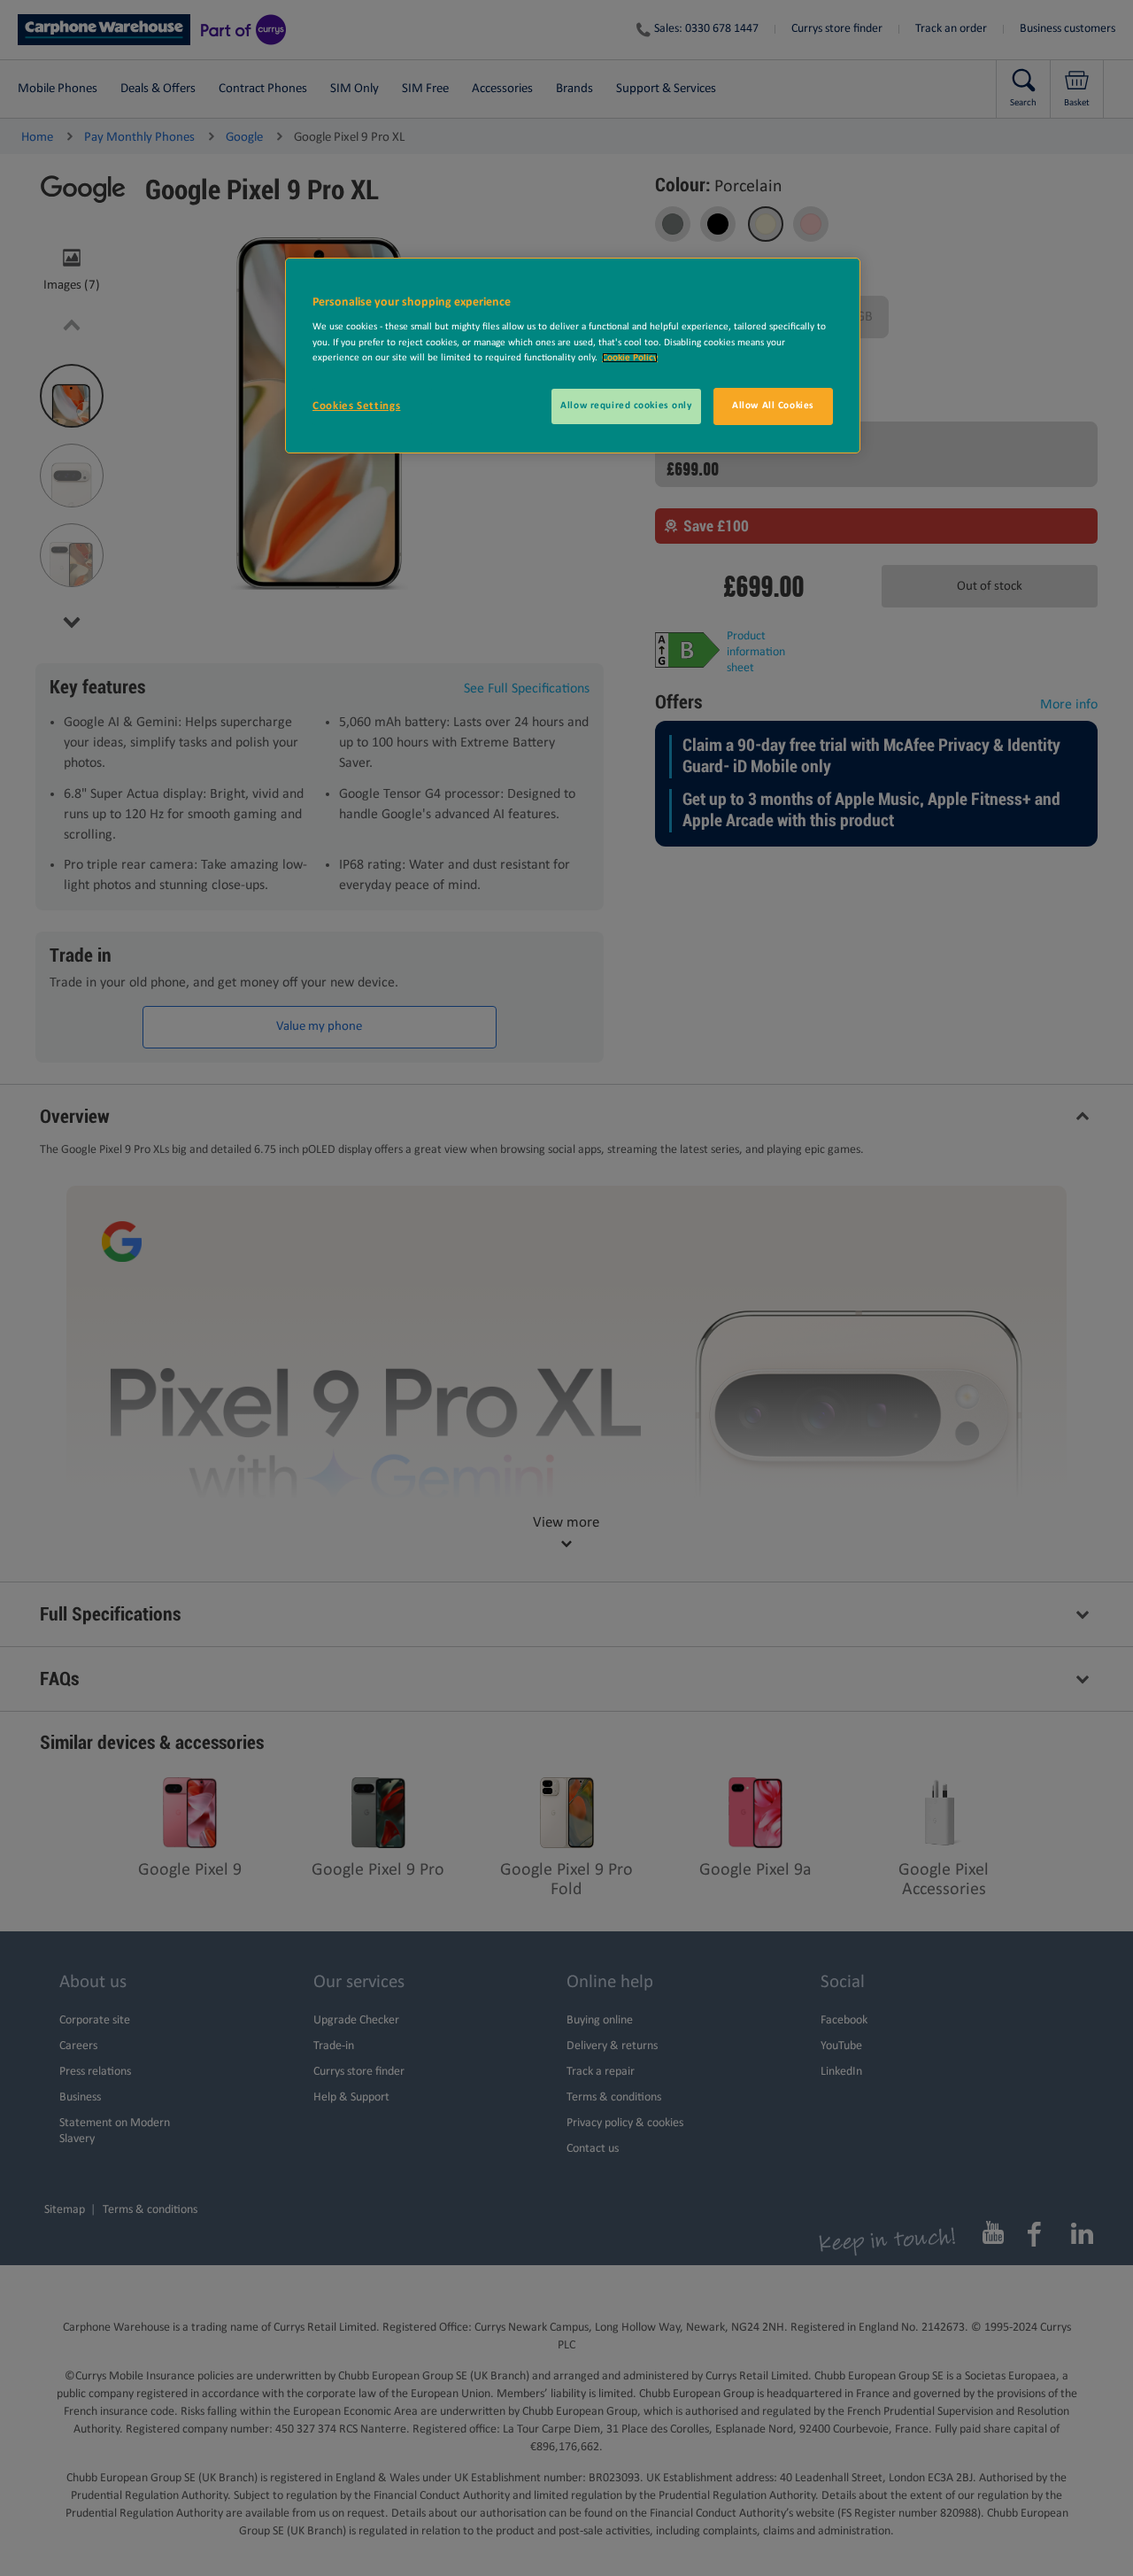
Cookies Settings (356, 406)
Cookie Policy (630, 358)
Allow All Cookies (773, 406)
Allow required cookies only (626, 406)
